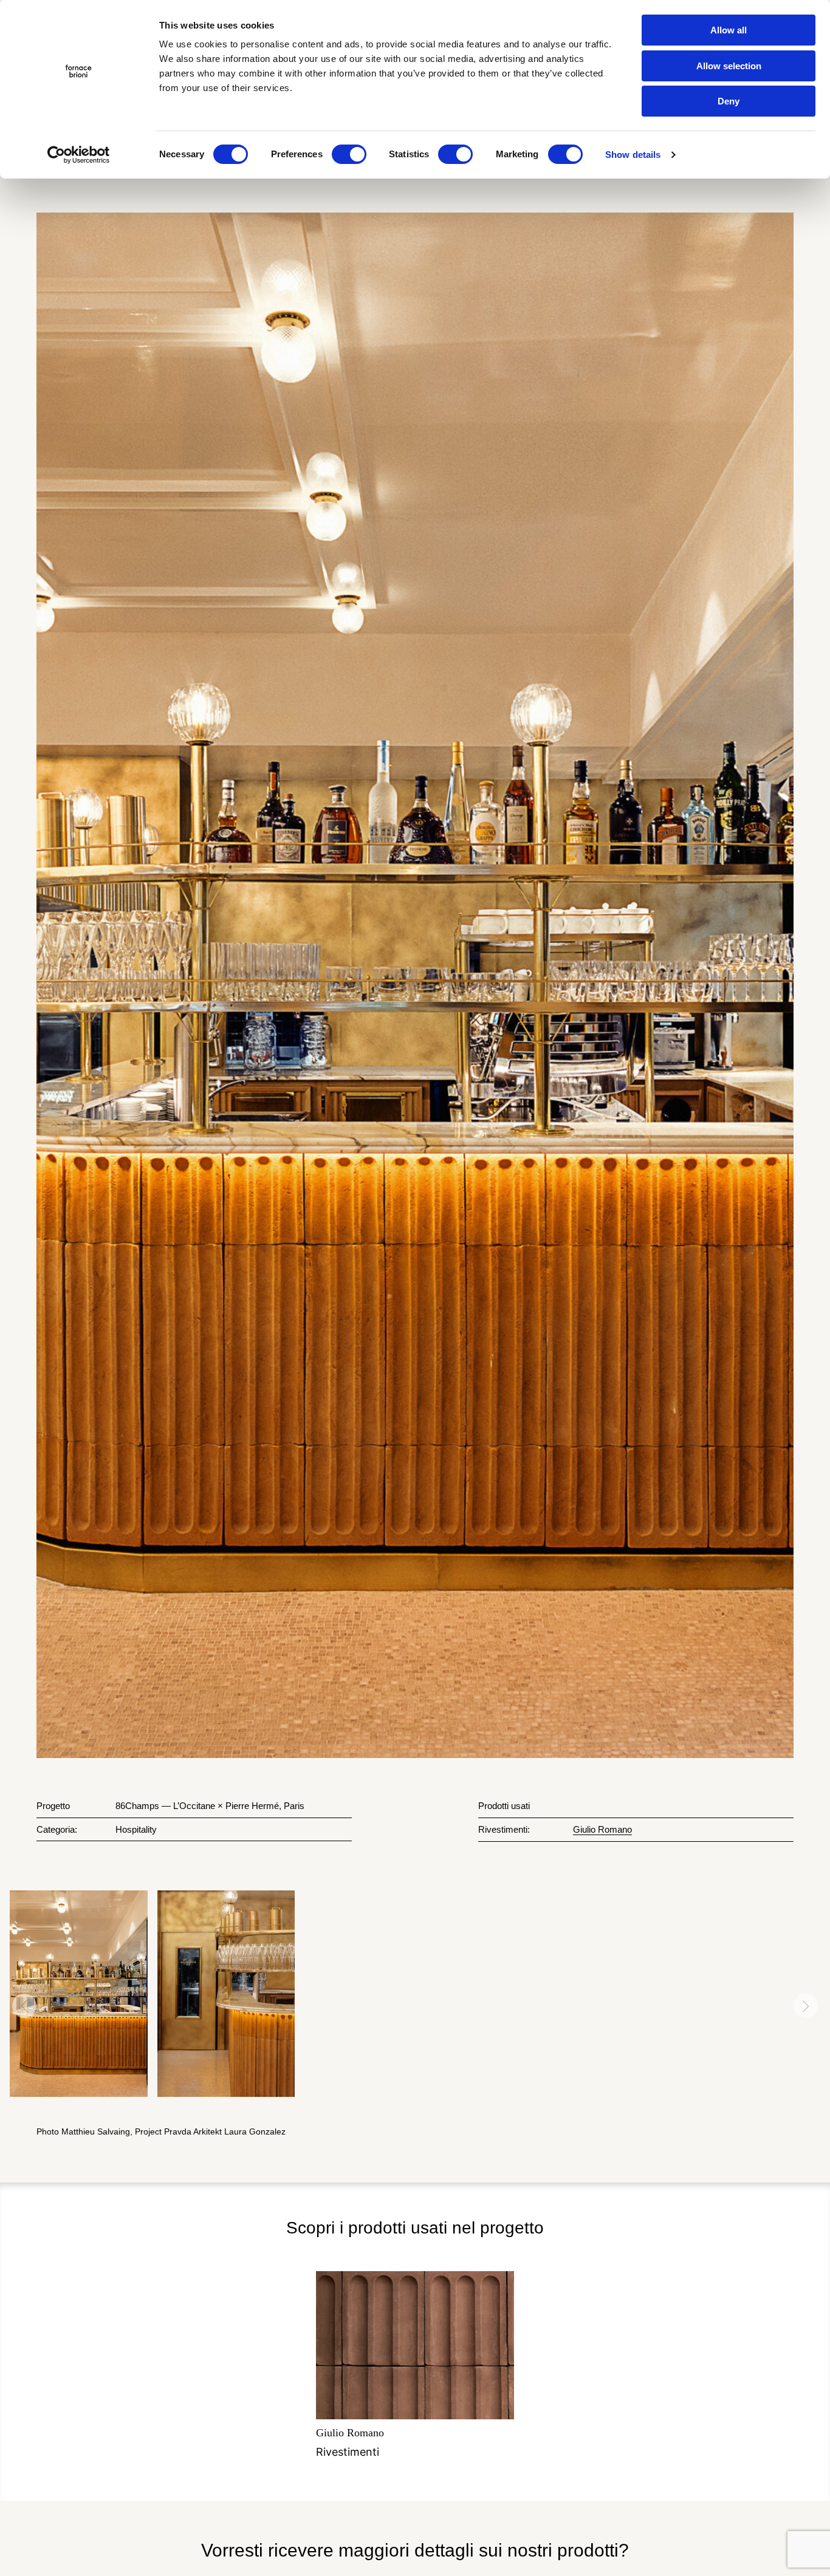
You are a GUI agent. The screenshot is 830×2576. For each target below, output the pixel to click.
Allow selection (729, 66)
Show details (633, 155)
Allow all (729, 30)
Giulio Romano (602, 1829)
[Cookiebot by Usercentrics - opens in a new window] (79, 155)
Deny (729, 101)
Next (806, 2006)
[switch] (349, 154)
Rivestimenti (350, 2442)
